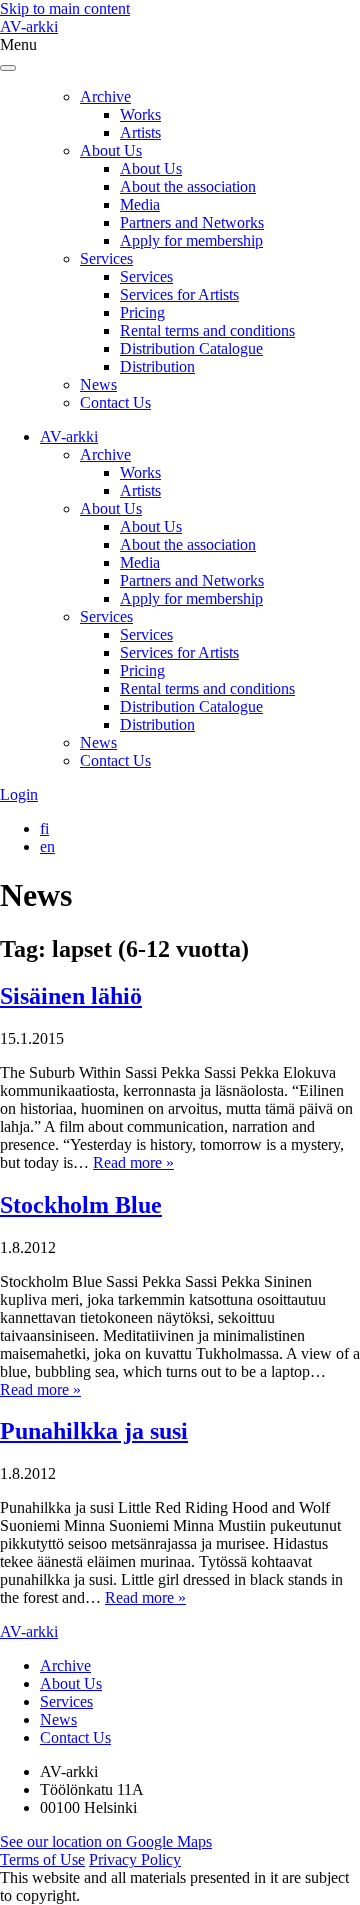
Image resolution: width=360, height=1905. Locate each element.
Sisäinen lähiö (71, 996)
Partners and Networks (192, 222)
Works (140, 114)
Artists (140, 132)
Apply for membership (191, 240)
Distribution (157, 366)
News (98, 384)
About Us (111, 150)
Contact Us (115, 402)
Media (140, 204)
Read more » (133, 1162)
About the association (188, 186)
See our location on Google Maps (106, 1841)
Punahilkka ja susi (94, 1431)
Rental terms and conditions (207, 330)
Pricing (142, 312)
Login (19, 794)
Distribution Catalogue (191, 348)
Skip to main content (65, 8)
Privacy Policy (135, 1859)
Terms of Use (42, 1859)
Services (106, 258)
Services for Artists (179, 294)
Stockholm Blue (81, 1205)
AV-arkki (29, 26)
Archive (105, 96)
